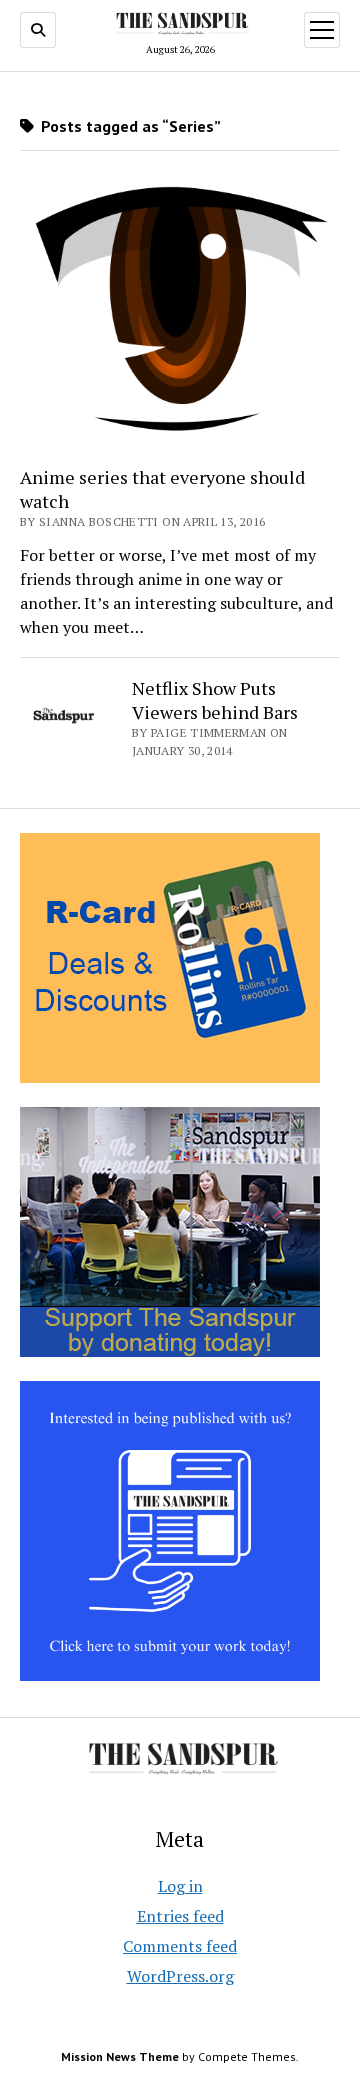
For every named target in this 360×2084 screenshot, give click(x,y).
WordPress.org (180, 1976)
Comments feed (180, 1946)
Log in (180, 1886)
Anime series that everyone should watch (162, 489)
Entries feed (180, 1916)
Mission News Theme (120, 2056)
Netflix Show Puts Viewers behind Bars (215, 700)
